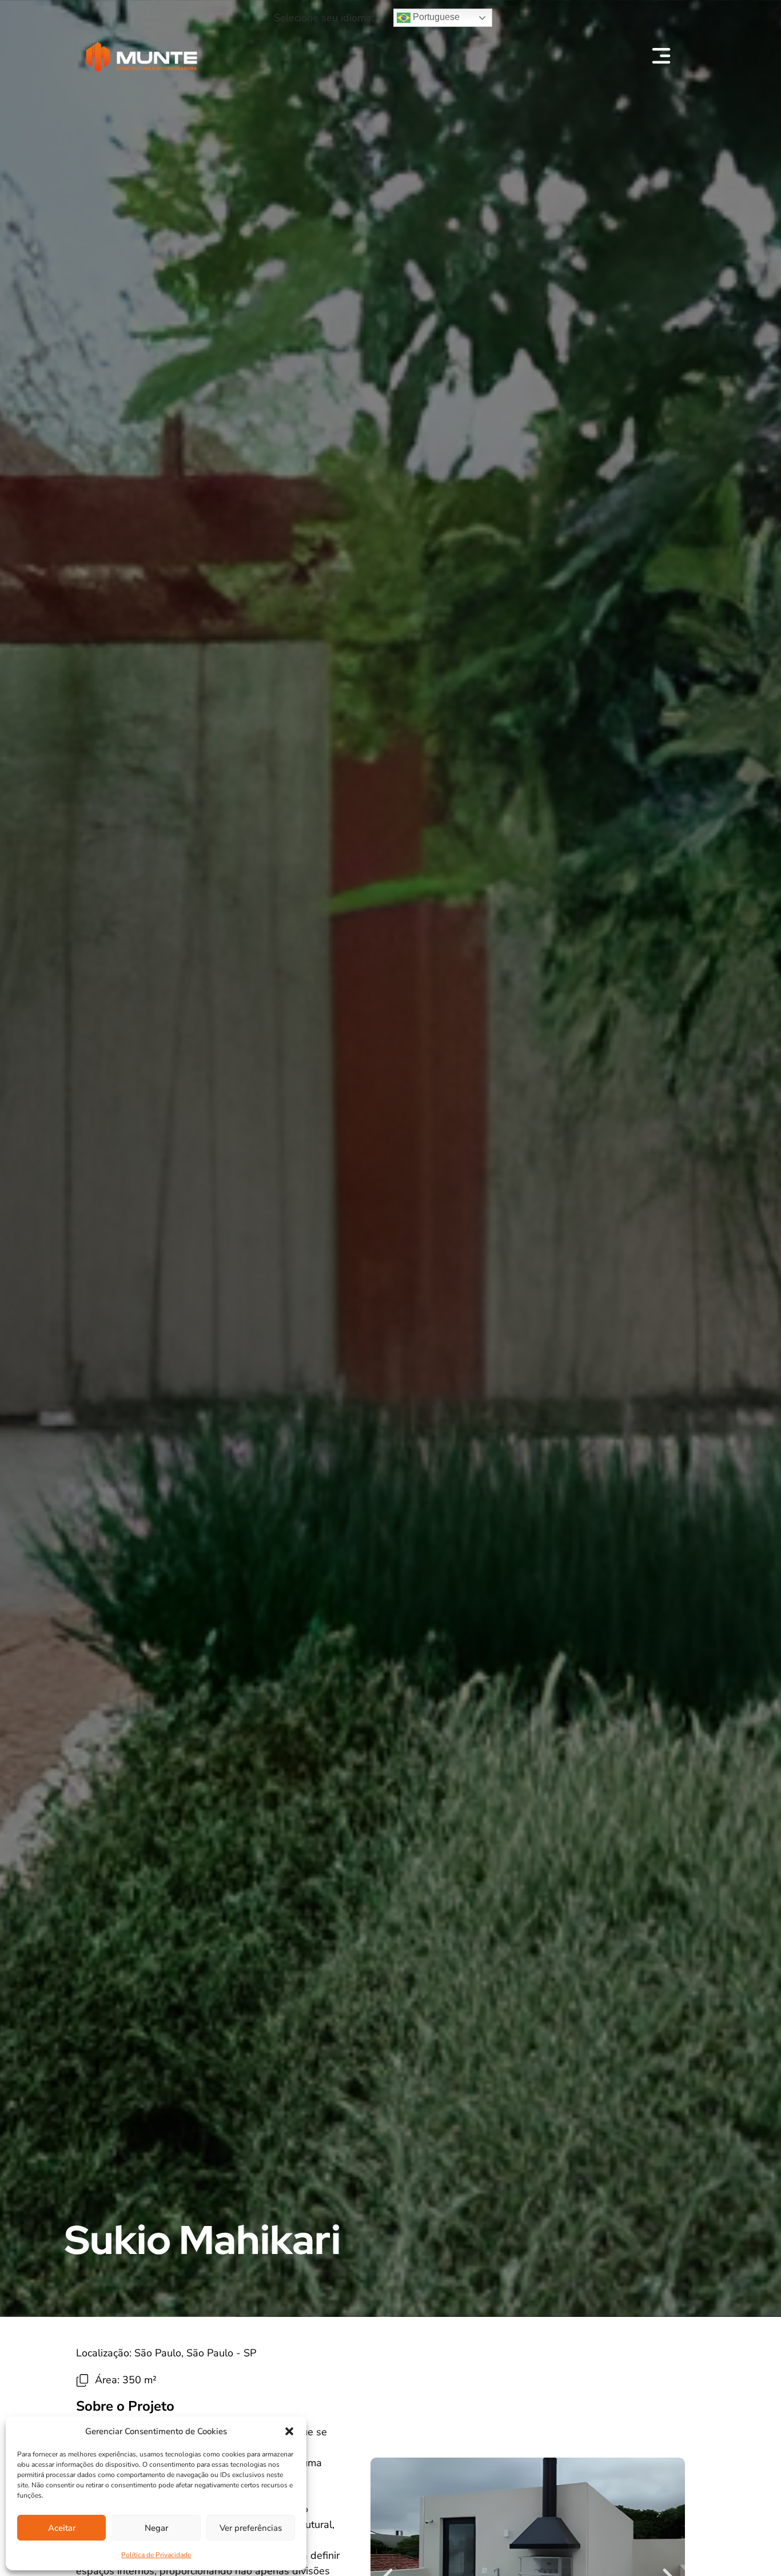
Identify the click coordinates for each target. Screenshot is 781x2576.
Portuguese (435, 17)
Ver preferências (251, 2528)
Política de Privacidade (156, 2555)
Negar (156, 2528)
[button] (289, 2431)
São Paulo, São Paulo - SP (195, 2353)
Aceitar (62, 2528)
